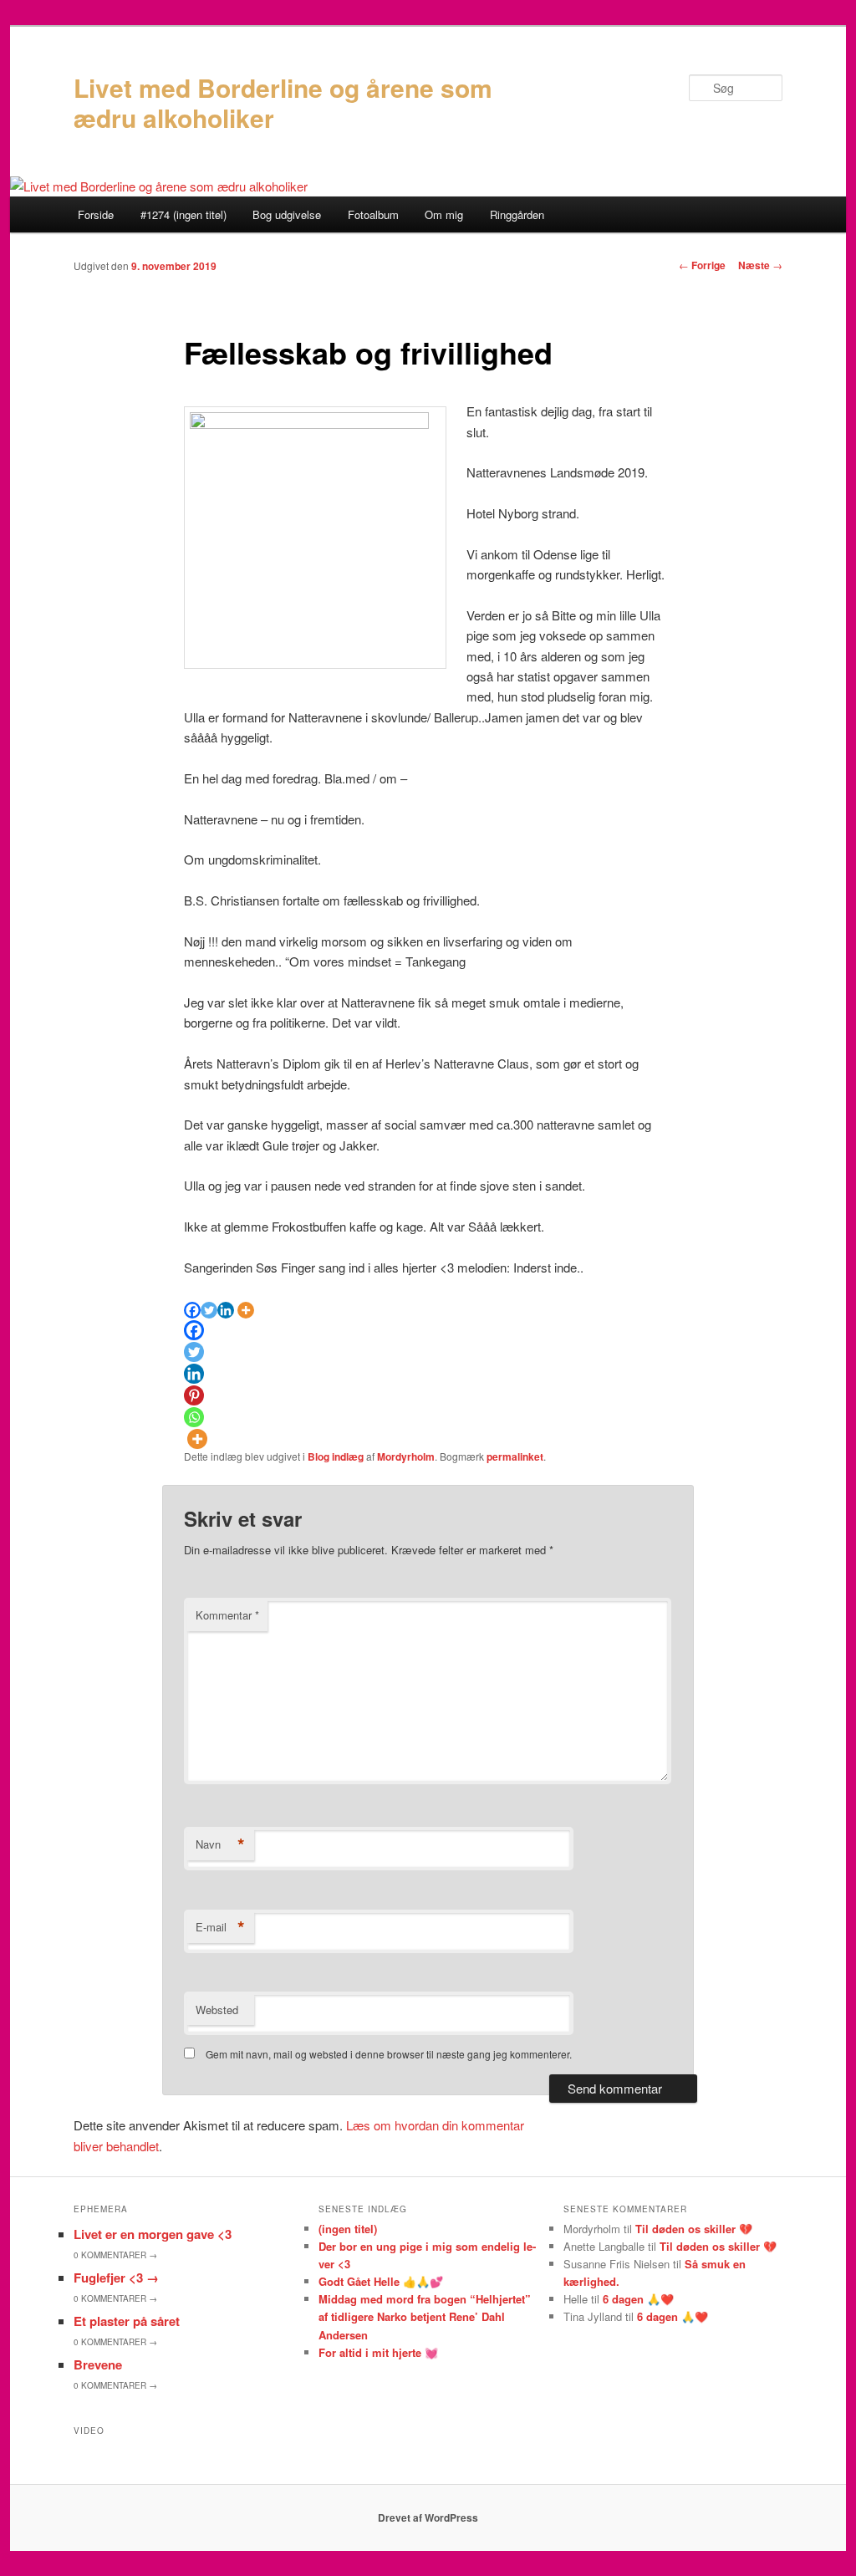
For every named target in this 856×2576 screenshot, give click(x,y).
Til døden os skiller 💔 (694, 2229)
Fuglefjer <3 (116, 2278)
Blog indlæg (336, 1456)
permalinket (515, 1456)
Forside (96, 214)
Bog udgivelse (287, 214)
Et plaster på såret (127, 2321)
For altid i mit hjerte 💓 (378, 2352)
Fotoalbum (373, 214)
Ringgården (517, 214)
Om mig (444, 214)
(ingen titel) (348, 2229)
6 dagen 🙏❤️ (638, 2299)
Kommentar (227, 1615)
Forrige (702, 265)
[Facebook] (192, 1310)
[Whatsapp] (194, 1417)
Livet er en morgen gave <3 (153, 2234)
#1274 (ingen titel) (183, 214)
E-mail (220, 1927)
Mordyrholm (406, 1456)
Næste (760, 265)
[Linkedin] (226, 1310)
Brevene (98, 2364)
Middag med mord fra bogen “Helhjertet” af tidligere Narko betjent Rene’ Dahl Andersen (425, 2316)
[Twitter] (209, 1310)
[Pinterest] (194, 1395)
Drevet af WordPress (428, 2517)
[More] (246, 1310)
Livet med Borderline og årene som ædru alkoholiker (283, 102)
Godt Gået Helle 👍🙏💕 (381, 2281)
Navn (220, 1844)
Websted (217, 2010)
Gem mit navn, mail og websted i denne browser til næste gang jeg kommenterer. (389, 2054)
